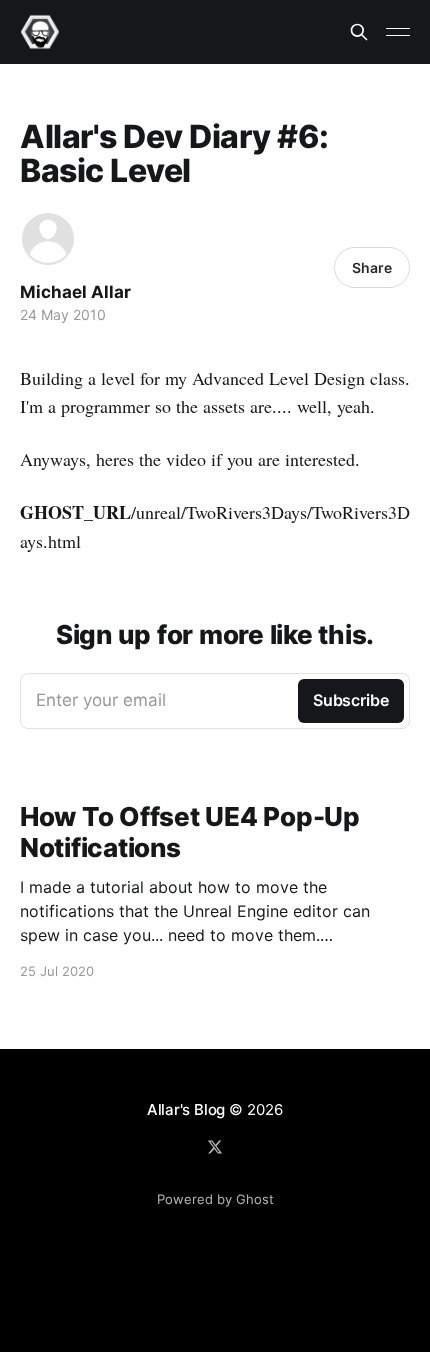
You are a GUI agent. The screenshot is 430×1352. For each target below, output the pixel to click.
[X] (215, 1147)
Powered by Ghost (215, 1199)
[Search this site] (359, 32)
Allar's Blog (186, 1109)
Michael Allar (75, 292)
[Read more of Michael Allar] (48, 239)
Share (372, 267)
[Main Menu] (398, 32)
